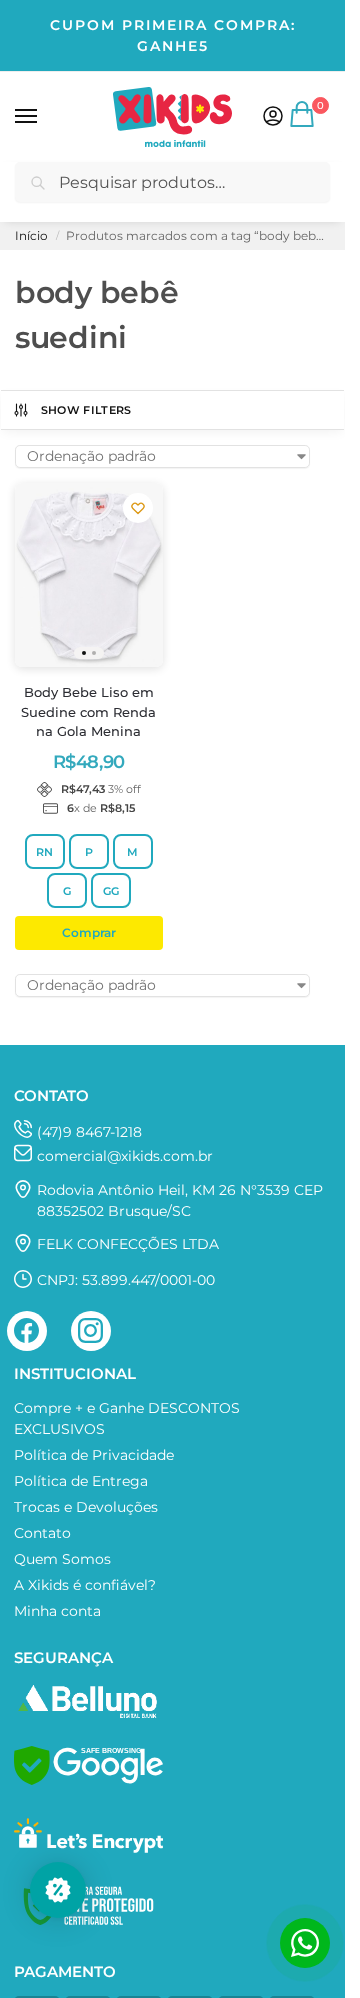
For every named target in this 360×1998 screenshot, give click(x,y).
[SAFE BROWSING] (88, 1780)
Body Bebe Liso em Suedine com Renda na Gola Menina (88, 711)
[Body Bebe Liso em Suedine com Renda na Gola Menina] (89, 575)
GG (111, 891)
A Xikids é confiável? (85, 1585)
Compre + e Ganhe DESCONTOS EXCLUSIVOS (127, 1418)
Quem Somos (62, 1559)
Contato (42, 1533)
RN (44, 852)
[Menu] (45, 117)
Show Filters (86, 410)
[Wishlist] (138, 508)
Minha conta (57, 1611)
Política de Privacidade (94, 1455)
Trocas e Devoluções (86, 1507)
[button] (304, 122)
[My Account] (273, 117)
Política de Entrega (81, 1481)
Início (31, 235)
